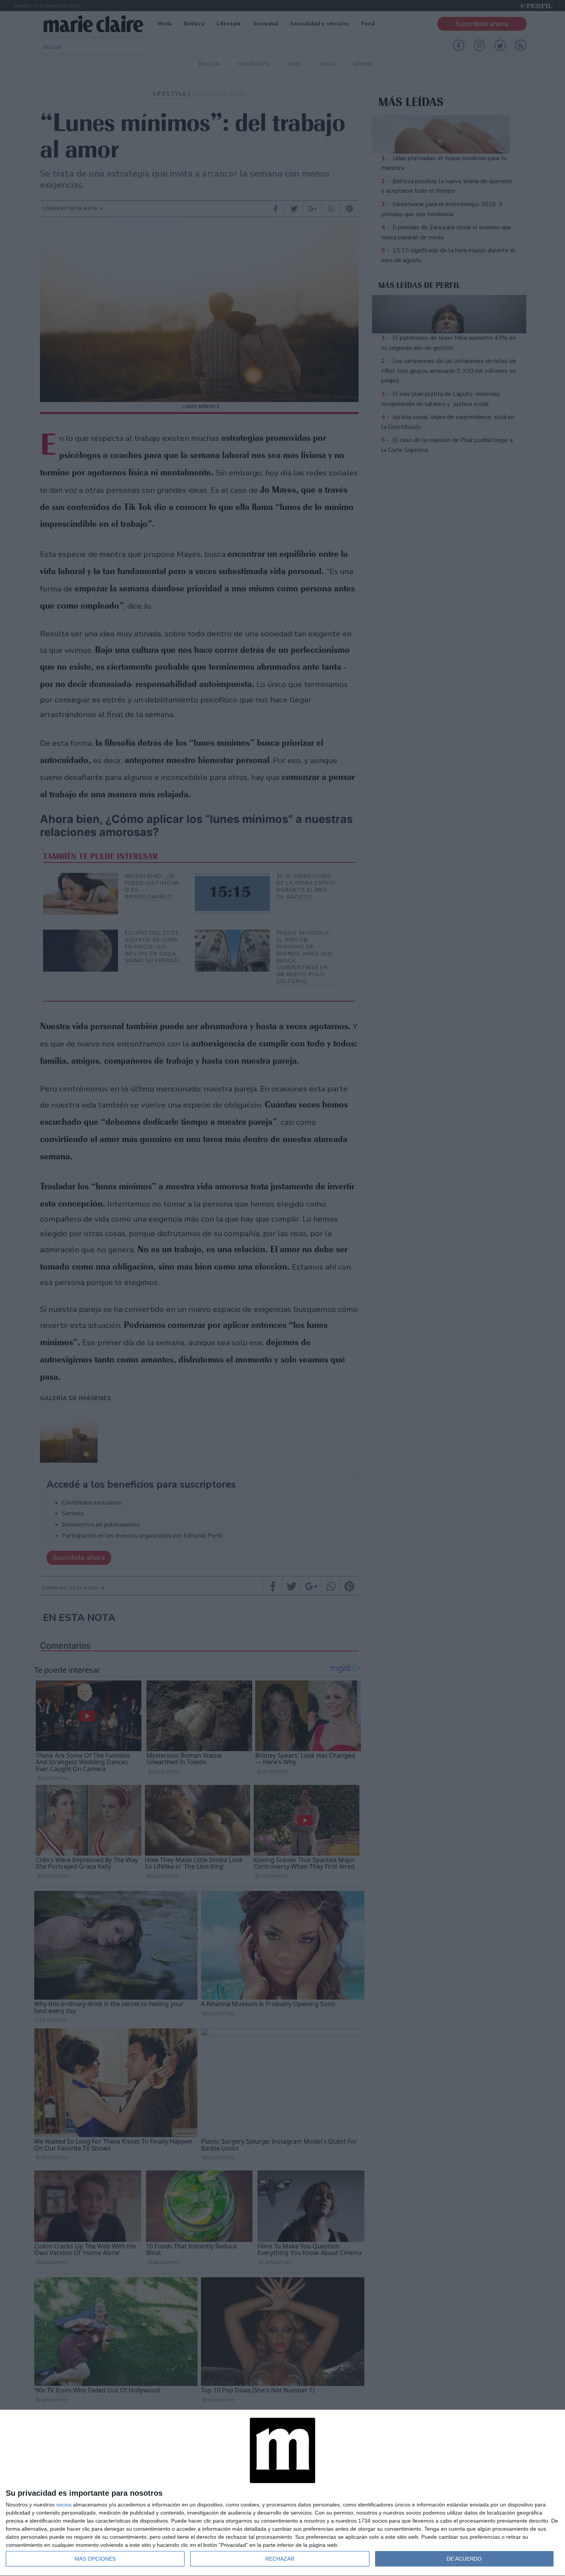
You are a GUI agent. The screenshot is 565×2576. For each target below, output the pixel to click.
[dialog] (282, 2493)
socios (64, 2505)
